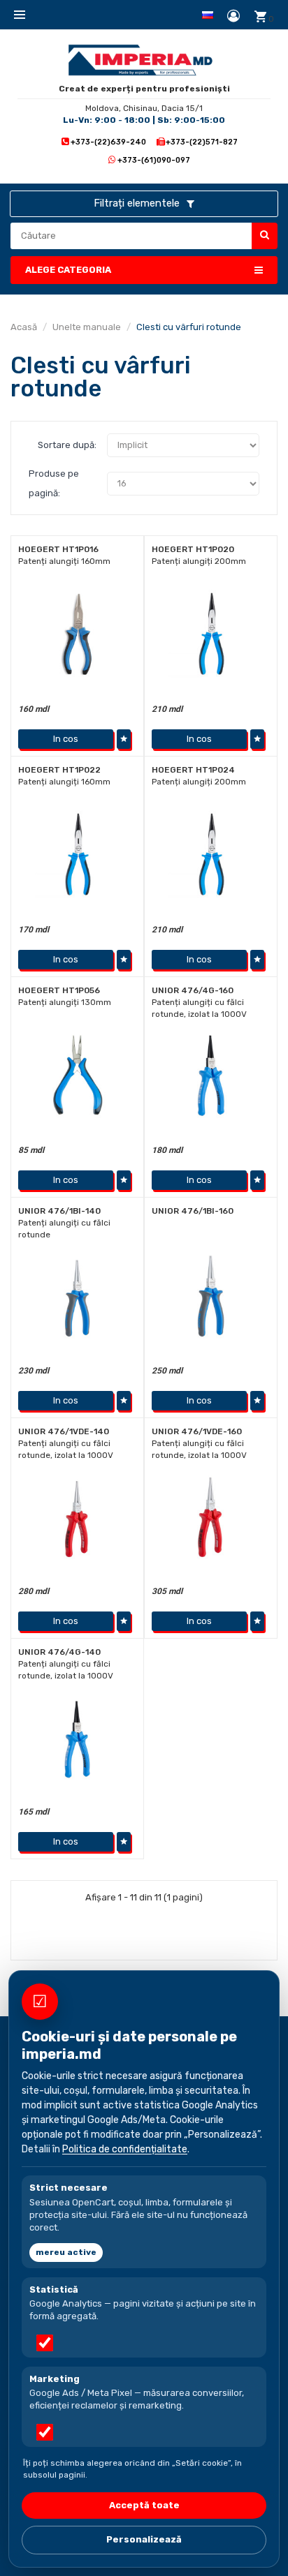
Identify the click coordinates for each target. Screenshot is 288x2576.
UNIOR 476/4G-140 (59, 1652)
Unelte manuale (87, 327)
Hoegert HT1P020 (193, 549)
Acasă (24, 327)
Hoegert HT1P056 (59, 990)
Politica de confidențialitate (125, 2149)
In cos (66, 739)
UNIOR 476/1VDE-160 (197, 1431)
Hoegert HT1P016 (58, 549)
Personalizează (144, 2539)
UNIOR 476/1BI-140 (59, 1211)
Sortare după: (67, 445)
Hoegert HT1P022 (59, 770)
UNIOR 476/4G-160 (193, 990)
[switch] (45, 2343)
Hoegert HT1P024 (193, 770)
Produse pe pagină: (54, 483)
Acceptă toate (144, 2505)
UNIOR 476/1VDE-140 (64, 1431)
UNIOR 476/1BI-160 (193, 1211)
